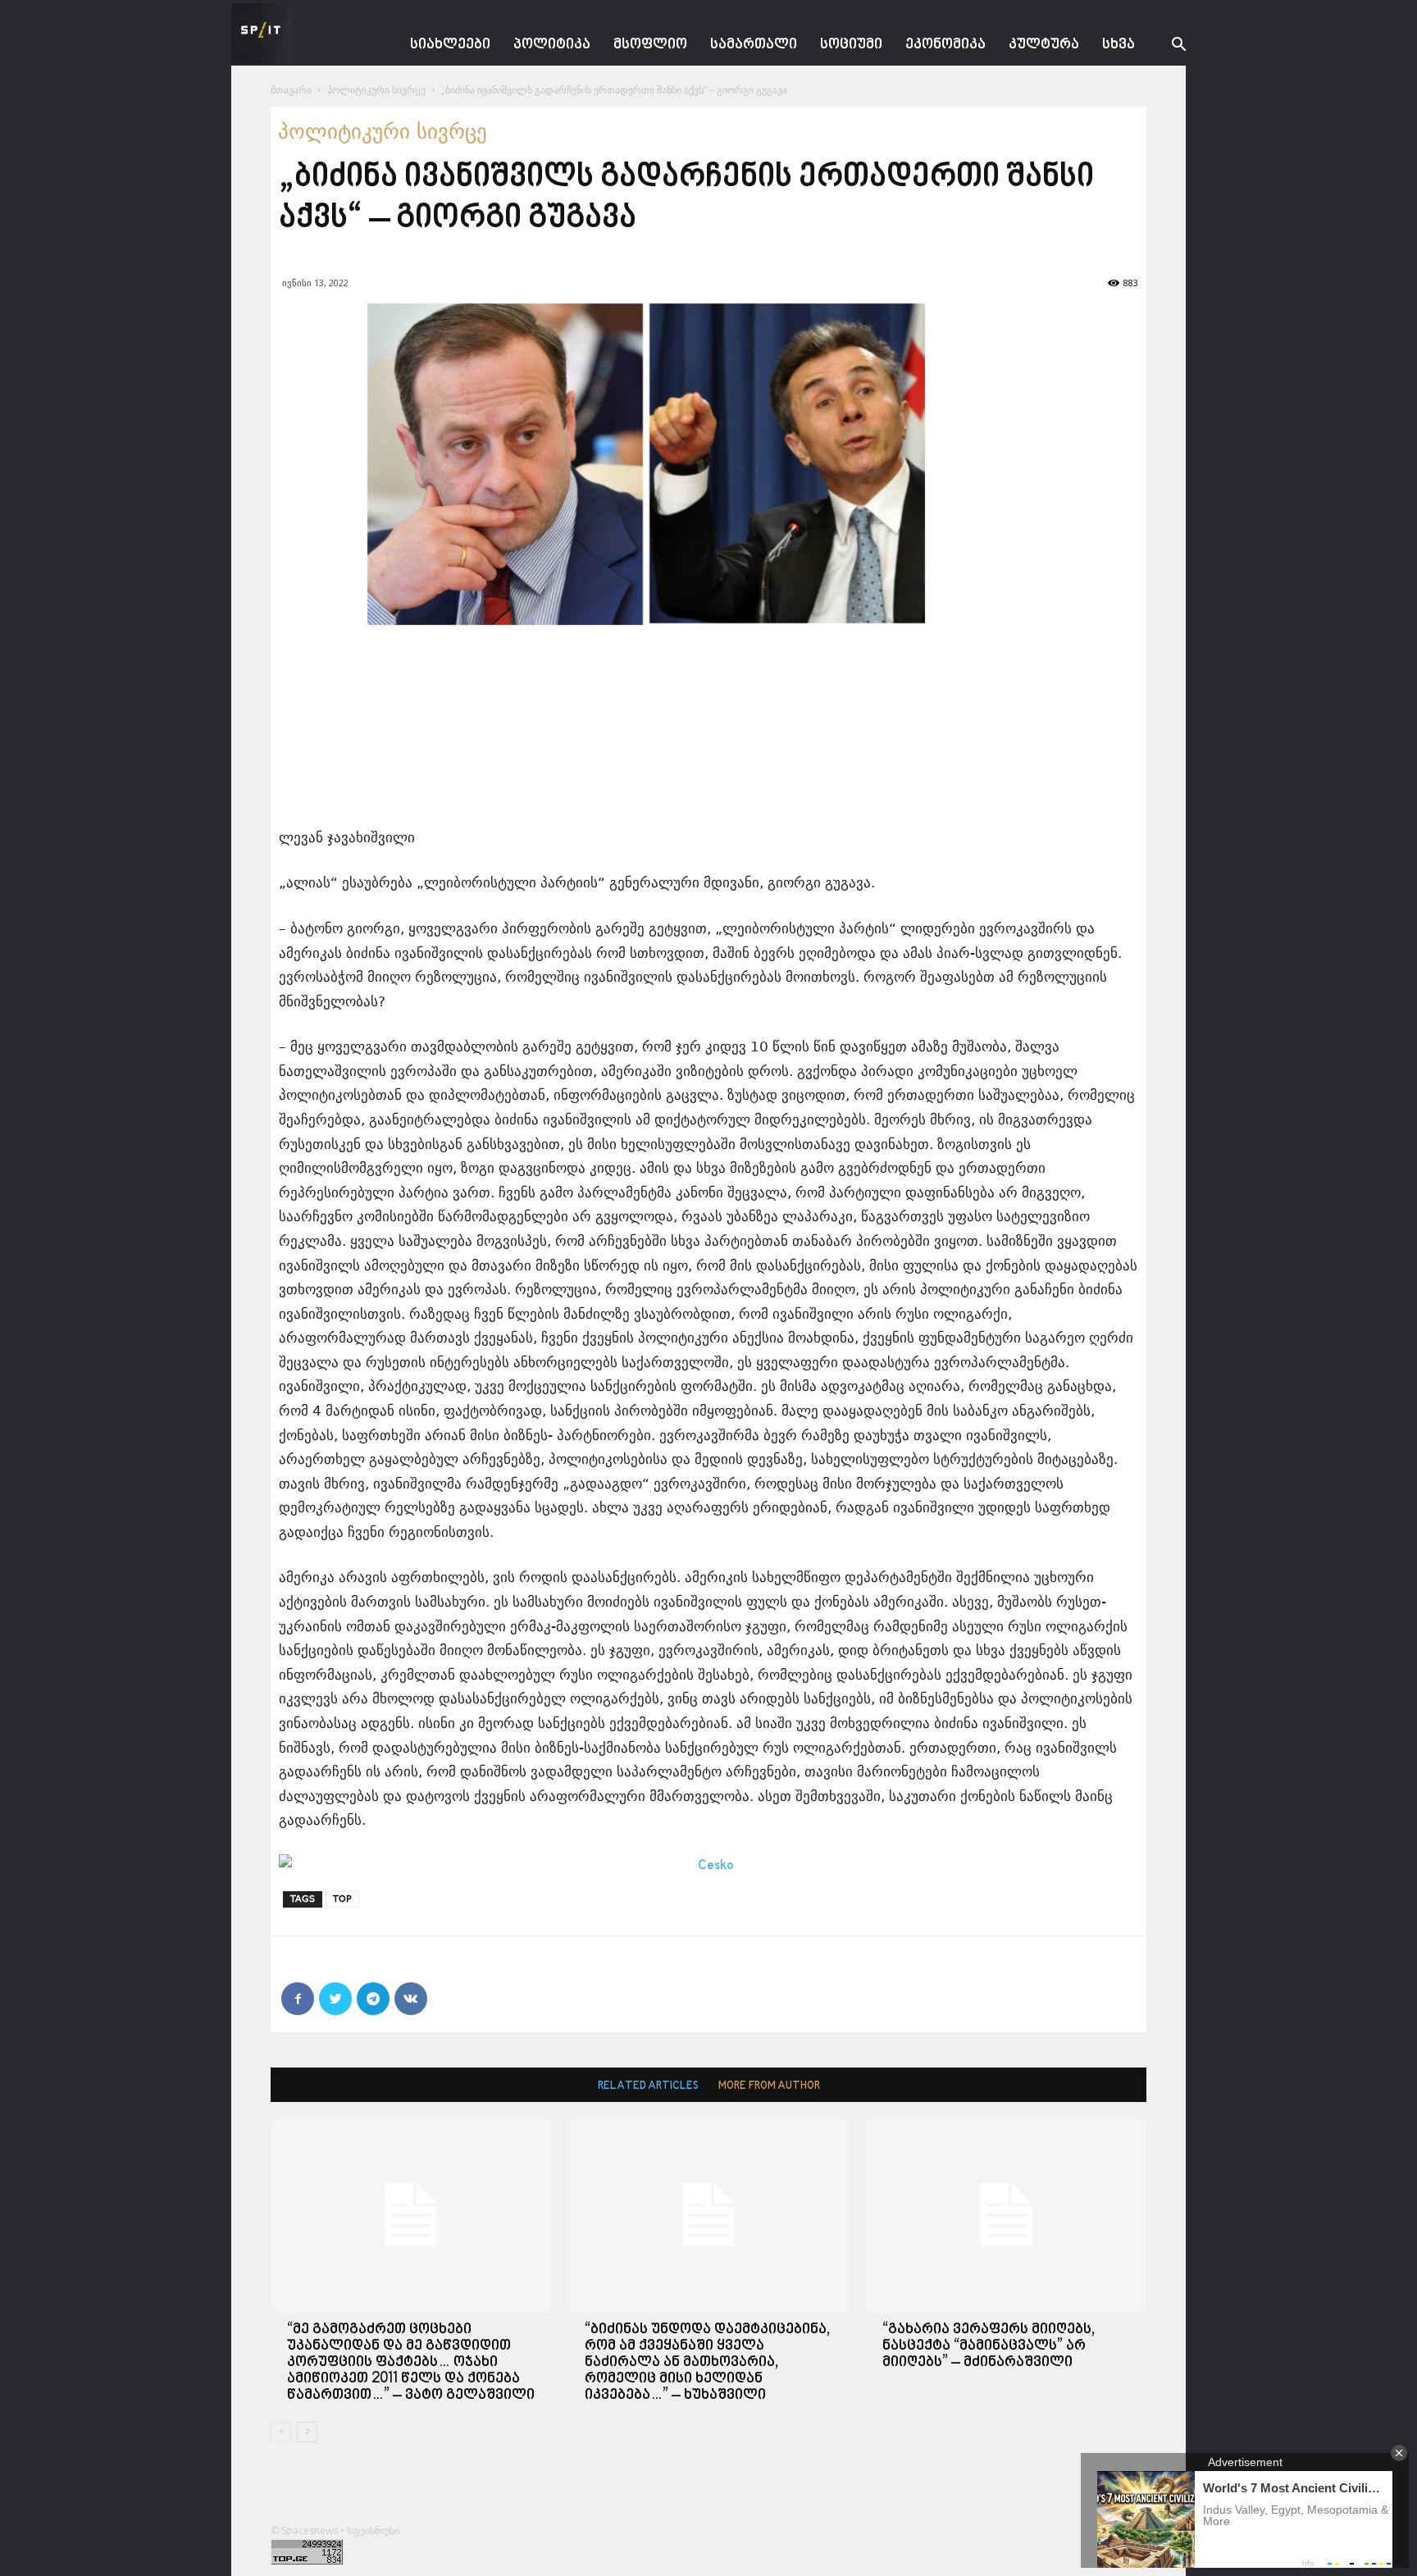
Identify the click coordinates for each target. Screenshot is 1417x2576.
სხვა (1119, 45)
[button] (1166, 46)
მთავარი (291, 90)
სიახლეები (450, 45)
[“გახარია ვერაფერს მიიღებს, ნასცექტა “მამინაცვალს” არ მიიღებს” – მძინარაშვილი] (1006, 2215)
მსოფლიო (650, 45)
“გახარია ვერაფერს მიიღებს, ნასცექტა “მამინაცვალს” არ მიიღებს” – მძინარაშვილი (989, 2346)
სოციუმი (851, 45)
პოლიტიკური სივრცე (376, 90)
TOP (342, 1899)
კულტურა (1044, 45)
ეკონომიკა (945, 45)
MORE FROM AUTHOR (769, 2086)
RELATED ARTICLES (648, 2086)
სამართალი (754, 45)
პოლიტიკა (552, 45)
